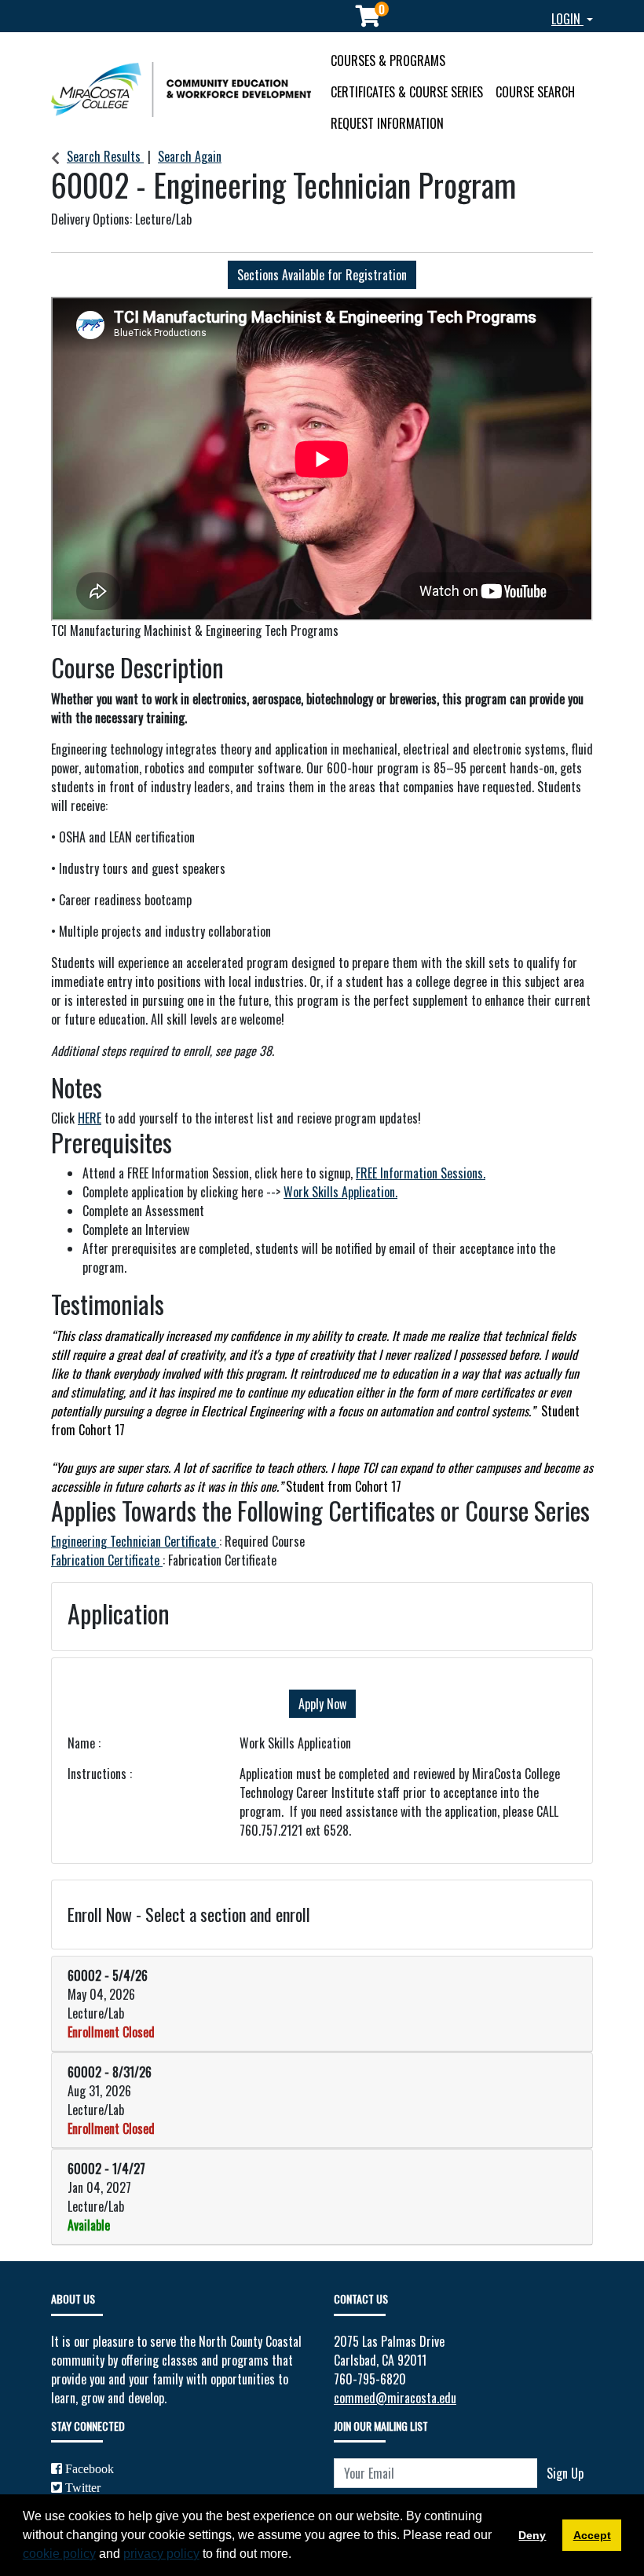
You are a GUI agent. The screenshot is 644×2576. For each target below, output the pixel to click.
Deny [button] (532, 2535)
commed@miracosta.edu (395, 2398)
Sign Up (565, 2473)
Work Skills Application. (340, 1192)
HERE (90, 1118)
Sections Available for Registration (322, 275)
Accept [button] (592, 2535)
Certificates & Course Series (407, 92)
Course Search (535, 92)
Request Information (387, 123)
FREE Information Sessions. (421, 1173)
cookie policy (59, 2554)
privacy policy (161, 2554)
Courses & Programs (388, 60)
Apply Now (322, 1704)
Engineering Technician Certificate (135, 1541)
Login (567, 19)
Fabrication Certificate (107, 1560)
